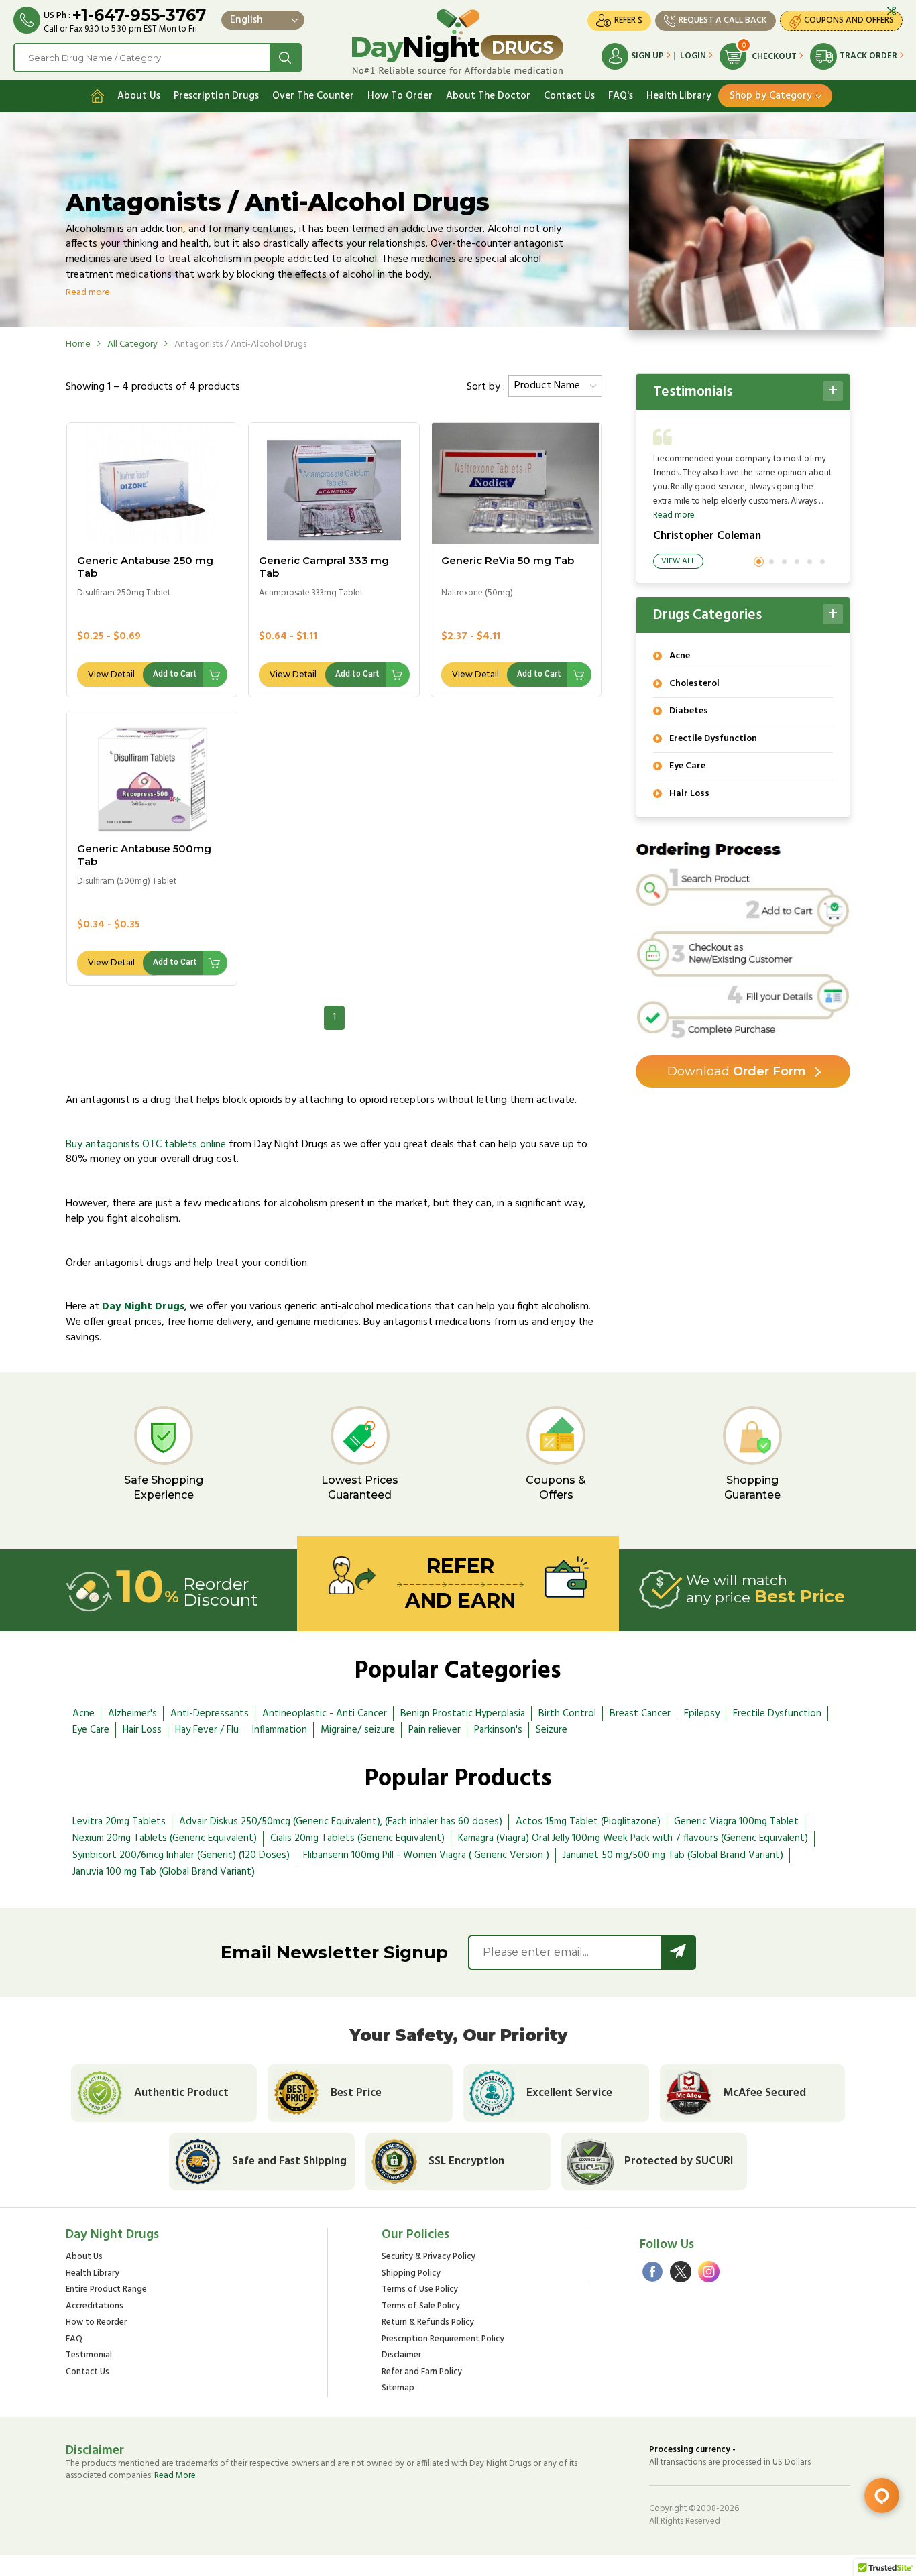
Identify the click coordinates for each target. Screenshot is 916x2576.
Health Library (679, 96)
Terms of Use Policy (420, 2290)
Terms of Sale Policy (421, 2307)
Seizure (552, 1730)
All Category (132, 344)
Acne (83, 1714)
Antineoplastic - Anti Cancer (325, 1714)
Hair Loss (142, 1730)
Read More (175, 2476)
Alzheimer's (132, 1714)
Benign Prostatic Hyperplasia (463, 1714)
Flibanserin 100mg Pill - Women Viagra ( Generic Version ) (426, 1855)
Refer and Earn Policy (422, 2373)
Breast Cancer (640, 1714)
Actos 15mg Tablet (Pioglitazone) (588, 1822)
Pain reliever (435, 1730)
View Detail (111, 674)
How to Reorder (96, 2323)
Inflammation (280, 1730)
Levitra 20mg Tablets (119, 1822)
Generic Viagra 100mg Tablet (736, 1822)
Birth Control (567, 1714)
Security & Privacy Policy (428, 2257)
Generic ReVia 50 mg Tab (508, 560)
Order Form (737, 1071)
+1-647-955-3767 (139, 15)
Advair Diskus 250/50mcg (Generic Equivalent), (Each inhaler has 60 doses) (341, 1822)
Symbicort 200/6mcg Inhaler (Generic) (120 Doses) (181, 1855)
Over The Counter (313, 96)
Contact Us (569, 96)
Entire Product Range (106, 2290)
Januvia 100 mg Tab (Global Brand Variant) (164, 1872)
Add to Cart (175, 674)
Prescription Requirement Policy (443, 2340)
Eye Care (91, 1730)
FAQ (74, 2340)
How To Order (400, 96)
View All (678, 561)
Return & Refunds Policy (428, 2323)
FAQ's (621, 96)
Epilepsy (702, 1714)
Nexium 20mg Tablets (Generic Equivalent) (165, 1838)
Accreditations (95, 2307)
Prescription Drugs (216, 96)
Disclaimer (401, 2356)
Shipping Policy (411, 2274)
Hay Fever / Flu (207, 1730)
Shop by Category (771, 96)
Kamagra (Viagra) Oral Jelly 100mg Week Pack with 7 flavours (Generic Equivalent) (633, 1838)
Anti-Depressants (210, 1714)
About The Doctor (488, 96)
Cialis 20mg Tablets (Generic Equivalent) (357, 1838)
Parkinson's (498, 1730)
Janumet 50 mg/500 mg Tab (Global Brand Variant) (673, 1855)
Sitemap (398, 2389)
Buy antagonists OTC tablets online (146, 1145)
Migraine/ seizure (358, 1730)
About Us (139, 96)
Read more (674, 515)
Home (78, 344)
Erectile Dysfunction (777, 1714)
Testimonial (89, 2356)
